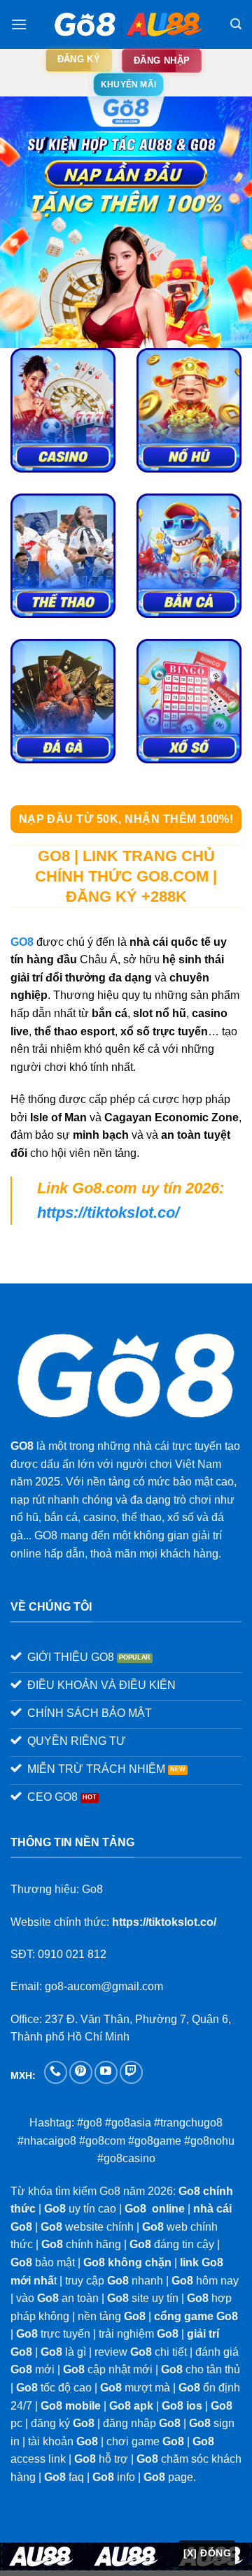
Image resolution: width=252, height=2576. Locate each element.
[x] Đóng (207, 2553)
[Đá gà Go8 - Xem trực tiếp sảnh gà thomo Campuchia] (63, 701)
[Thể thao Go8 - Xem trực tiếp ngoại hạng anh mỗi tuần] (63, 556)
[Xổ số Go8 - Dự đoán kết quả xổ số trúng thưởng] (189, 701)
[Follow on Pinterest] (81, 2072)
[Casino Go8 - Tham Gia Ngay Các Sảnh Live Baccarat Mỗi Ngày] (63, 410)
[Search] (236, 24)
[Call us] (56, 2072)
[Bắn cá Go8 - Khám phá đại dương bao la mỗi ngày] (189, 556)
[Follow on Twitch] (131, 2072)
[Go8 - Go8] (126, 24)
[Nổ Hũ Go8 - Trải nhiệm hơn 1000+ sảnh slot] (189, 410)
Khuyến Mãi (128, 85)
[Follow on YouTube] (106, 2072)
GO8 (22, 942)
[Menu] (19, 24)
